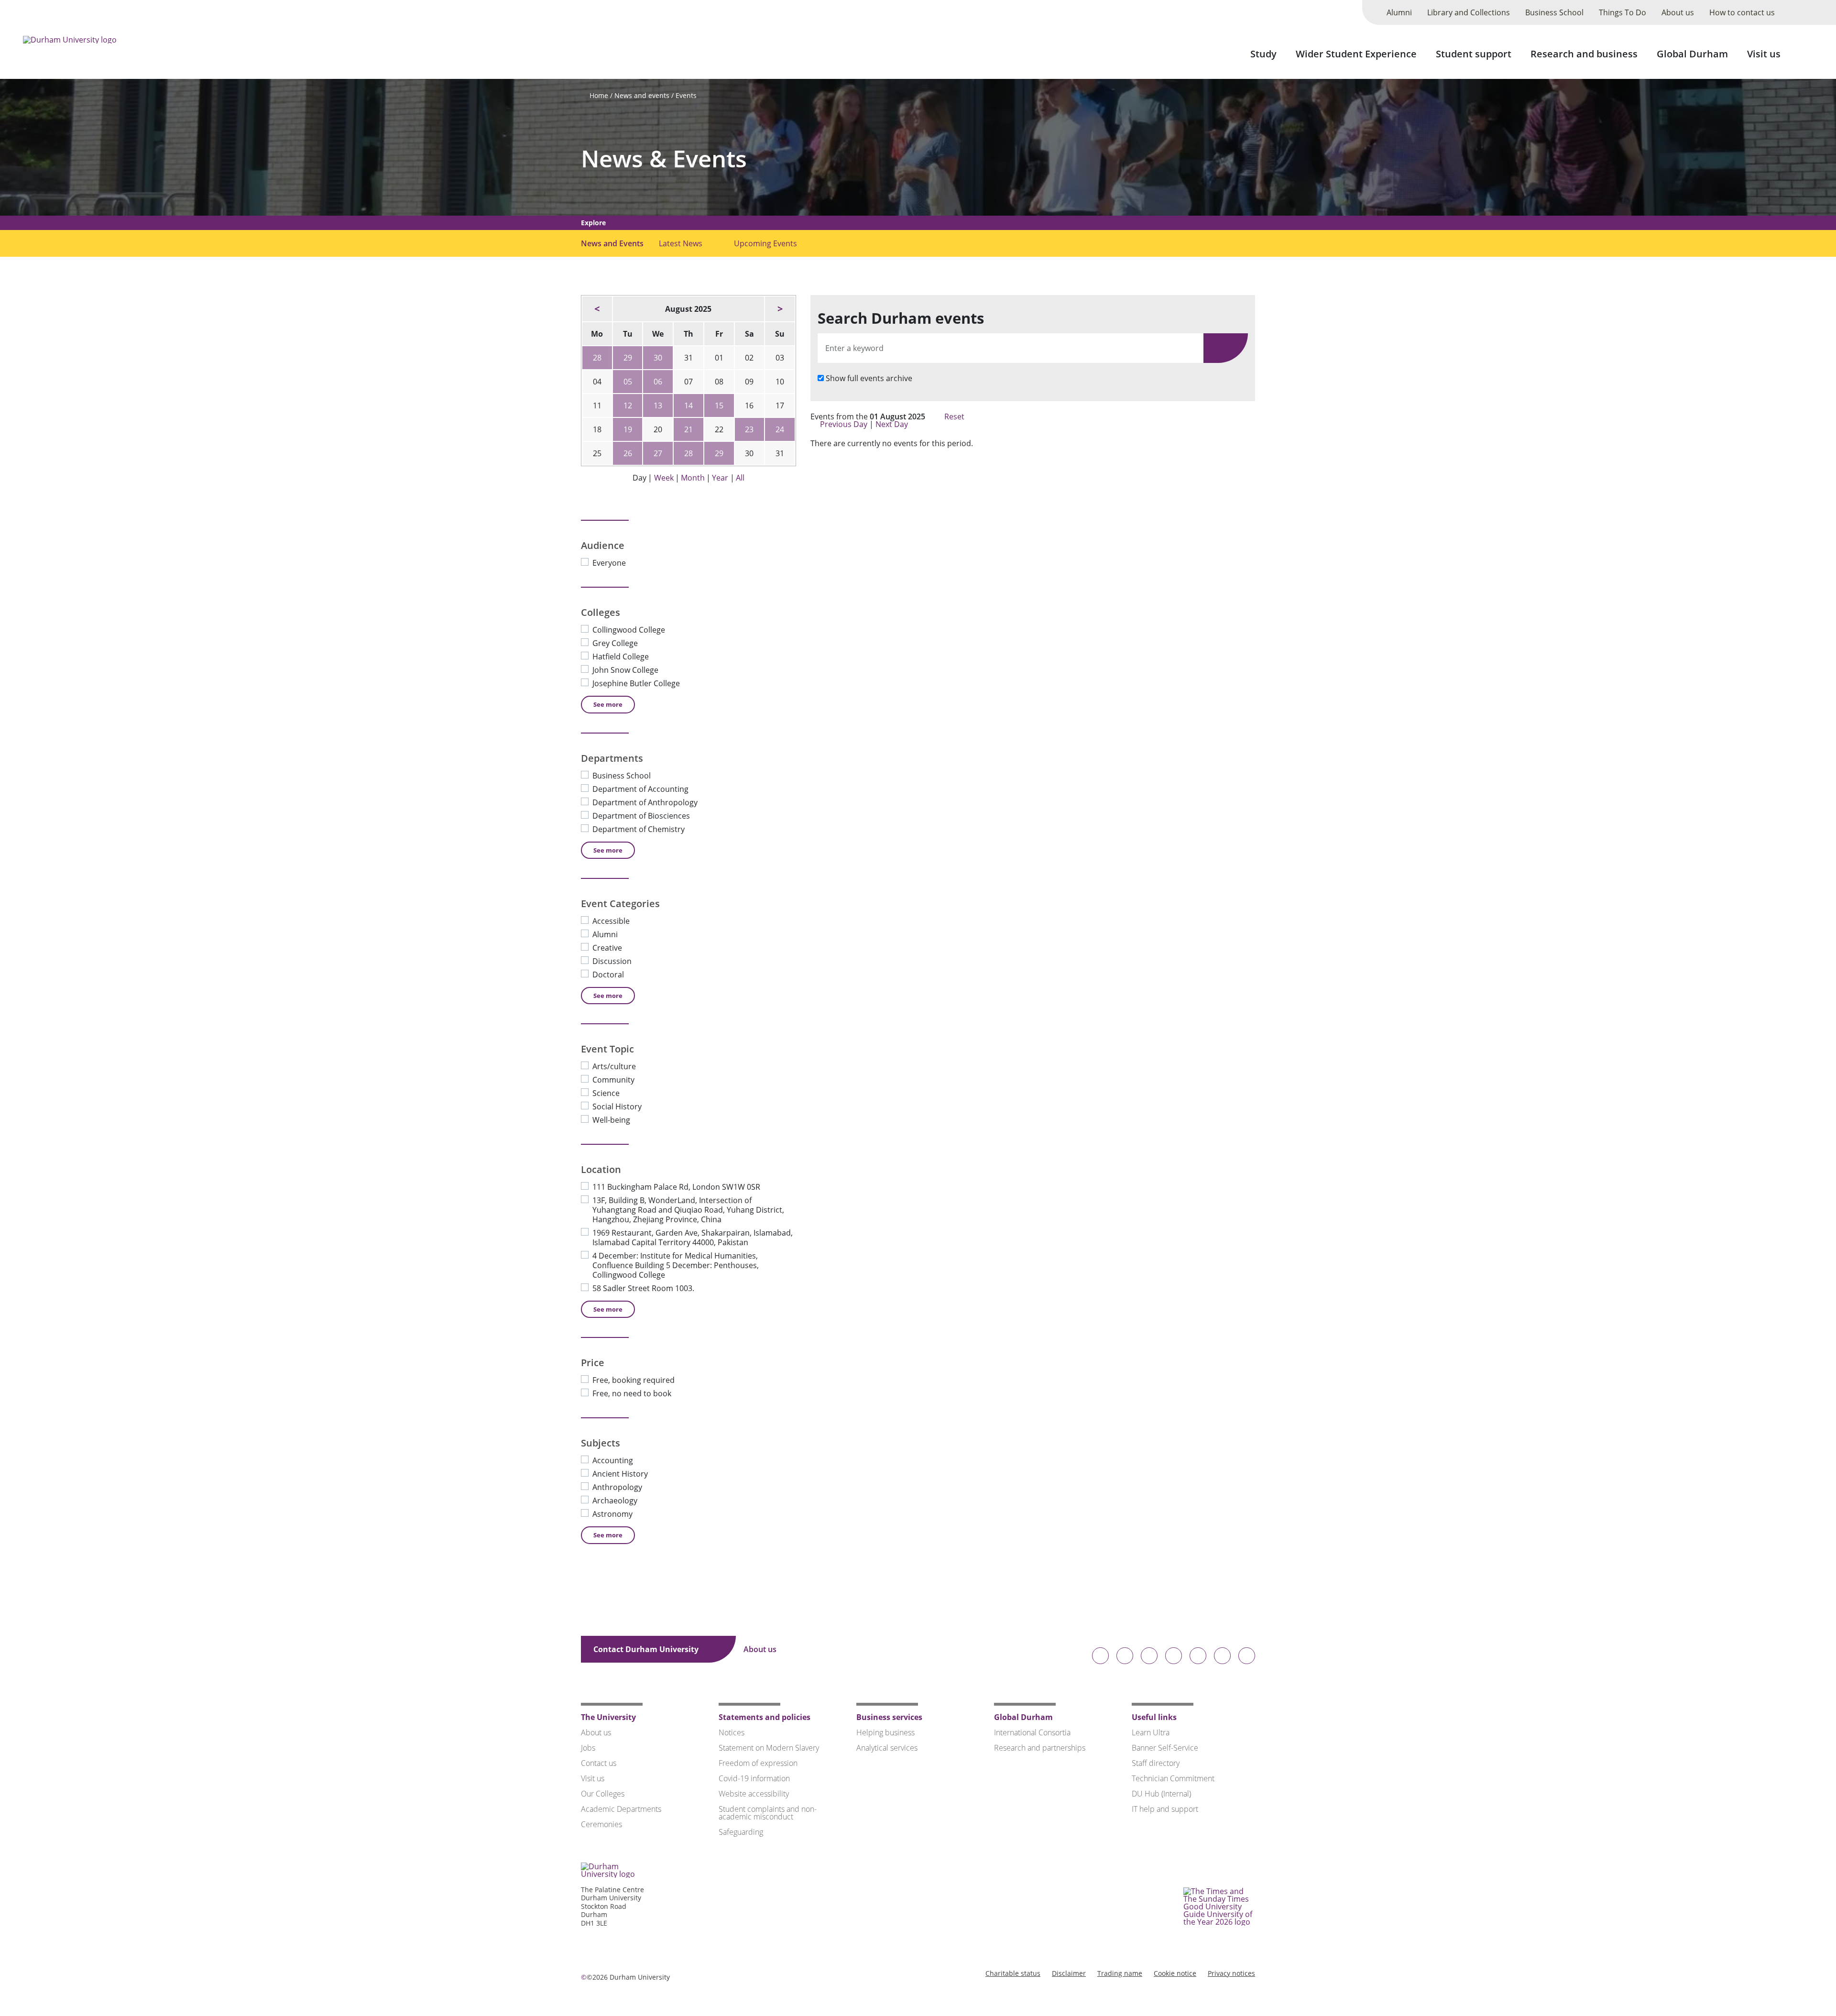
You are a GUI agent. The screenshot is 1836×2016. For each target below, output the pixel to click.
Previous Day (844, 424)
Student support (1474, 54)
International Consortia (1032, 1732)
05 (628, 382)
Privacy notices (1231, 1973)
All (740, 478)
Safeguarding (741, 1832)
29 (628, 358)
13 (658, 405)
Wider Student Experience (1356, 54)
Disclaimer (1069, 1973)
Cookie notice (1175, 1973)
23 (749, 429)
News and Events (612, 243)
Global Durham (1692, 54)
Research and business (1584, 54)
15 (719, 405)
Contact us (599, 1763)
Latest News (681, 243)
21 (688, 429)
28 (597, 358)
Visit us (1764, 54)
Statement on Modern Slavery (769, 1748)
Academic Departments (621, 1809)
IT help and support (1165, 1809)
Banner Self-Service (1165, 1748)
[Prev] (597, 309)
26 (628, 453)
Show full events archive (869, 378)
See (608, 704)
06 (658, 382)
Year (720, 478)
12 (628, 405)
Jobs (588, 1748)
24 (780, 429)
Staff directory (1156, 1763)
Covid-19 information (754, 1778)
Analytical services (887, 1748)
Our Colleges (603, 1794)
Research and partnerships (1040, 1748)
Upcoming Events (765, 243)
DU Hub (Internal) (1161, 1794)
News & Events (664, 159)
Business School (1554, 12)
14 (688, 405)
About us (1678, 12)
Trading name (1120, 1973)
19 (628, 429)
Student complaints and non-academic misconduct (768, 1813)
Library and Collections (1469, 12)
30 (658, 358)
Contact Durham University (647, 1649)
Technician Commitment (1173, 1778)
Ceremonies (601, 1824)
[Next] (780, 309)
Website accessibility (754, 1794)
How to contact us (1742, 12)
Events (686, 95)
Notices (732, 1732)
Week (664, 478)
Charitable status (1013, 1973)
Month (693, 478)
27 (658, 453)
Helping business (885, 1732)
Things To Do (1623, 12)
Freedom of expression (758, 1763)
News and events (642, 95)
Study (1263, 54)
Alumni (1399, 12)
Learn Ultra (1151, 1732)
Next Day (893, 424)
